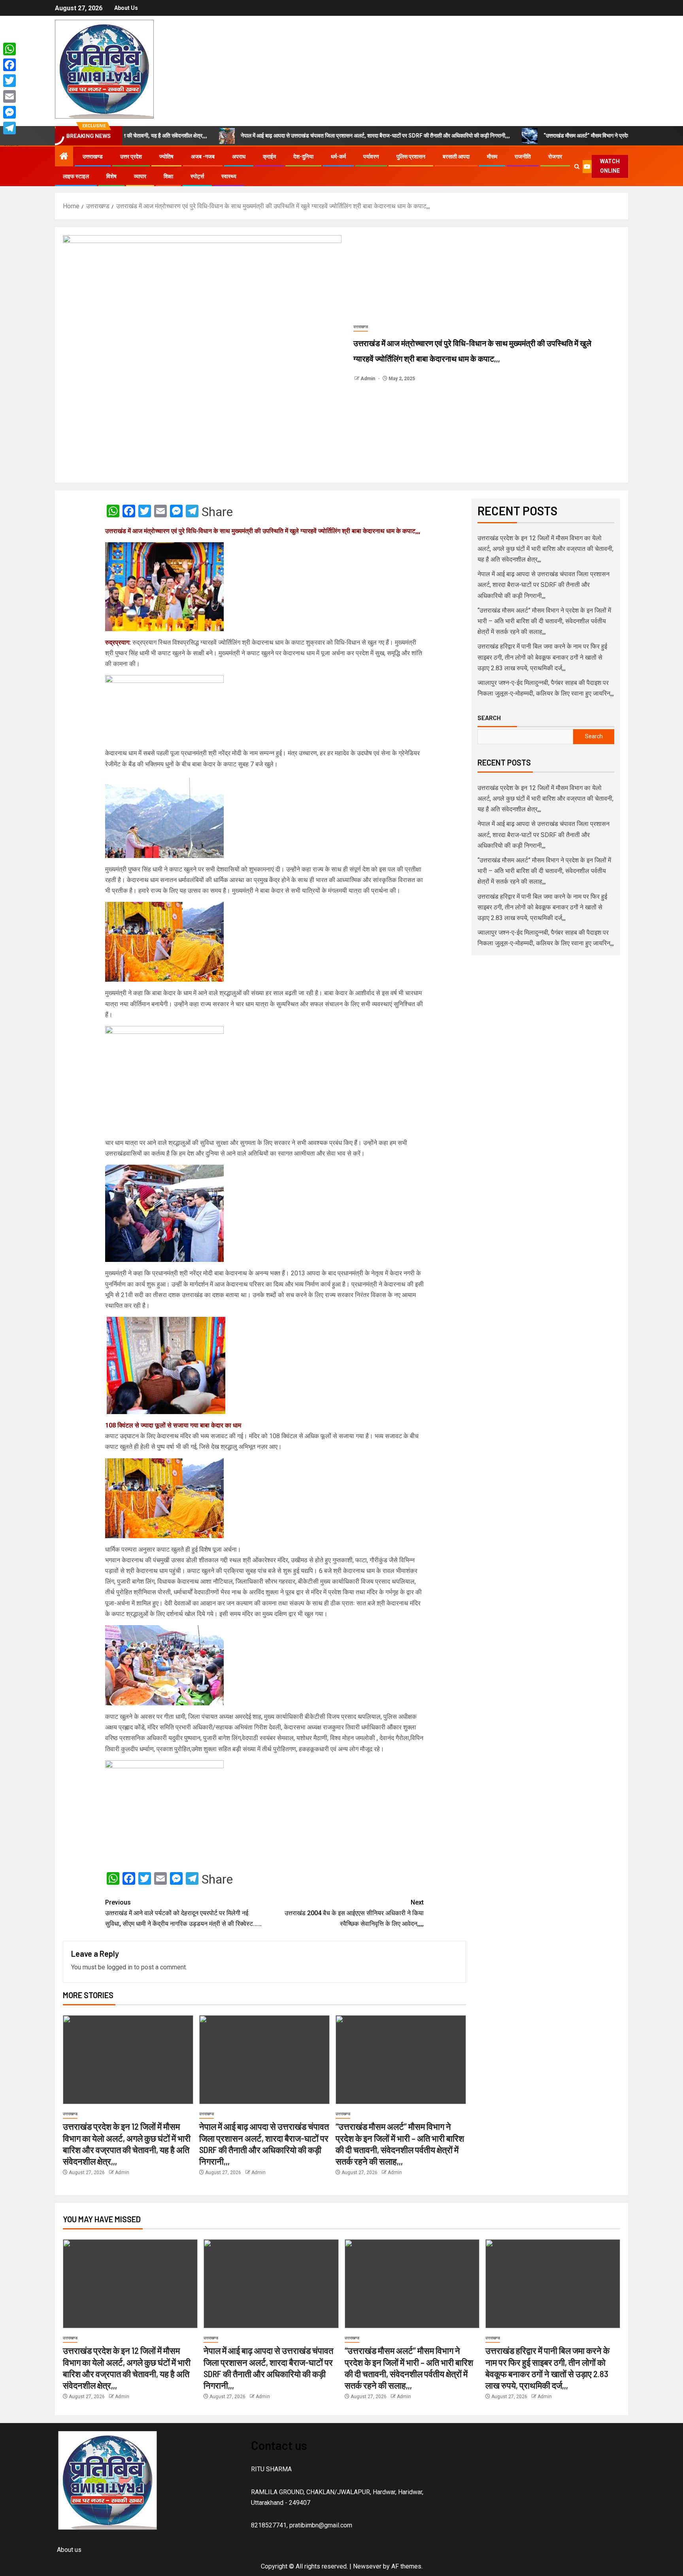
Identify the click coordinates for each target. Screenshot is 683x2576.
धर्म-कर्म (338, 157)
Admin (368, 379)
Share (217, 512)
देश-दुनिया (303, 157)
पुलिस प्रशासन (411, 157)
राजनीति (523, 157)
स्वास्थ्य (229, 176)
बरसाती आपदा (456, 157)
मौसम (492, 157)
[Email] (11, 96)
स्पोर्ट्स (197, 176)
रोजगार (555, 157)
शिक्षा (168, 176)
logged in (120, 1967)
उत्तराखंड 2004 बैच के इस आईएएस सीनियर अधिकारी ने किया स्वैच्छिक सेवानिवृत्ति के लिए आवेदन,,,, (354, 1913)
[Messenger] (11, 112)
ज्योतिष (166, 157)
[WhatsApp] (11, 49)
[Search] (577, 167)
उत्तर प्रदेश (131, 157)
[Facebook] (11, 65)
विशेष (111, 176)
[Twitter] (11, 81)
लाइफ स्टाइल (76, 176)
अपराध (239, 157)
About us (126, 8)
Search (489, 718)
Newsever (367, 2566)
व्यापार (140, 176)
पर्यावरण (371, 157)
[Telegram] (11, 128)
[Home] (64, 157)
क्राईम (269, 157)
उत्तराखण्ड (93, 157)
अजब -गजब (203, 157)
